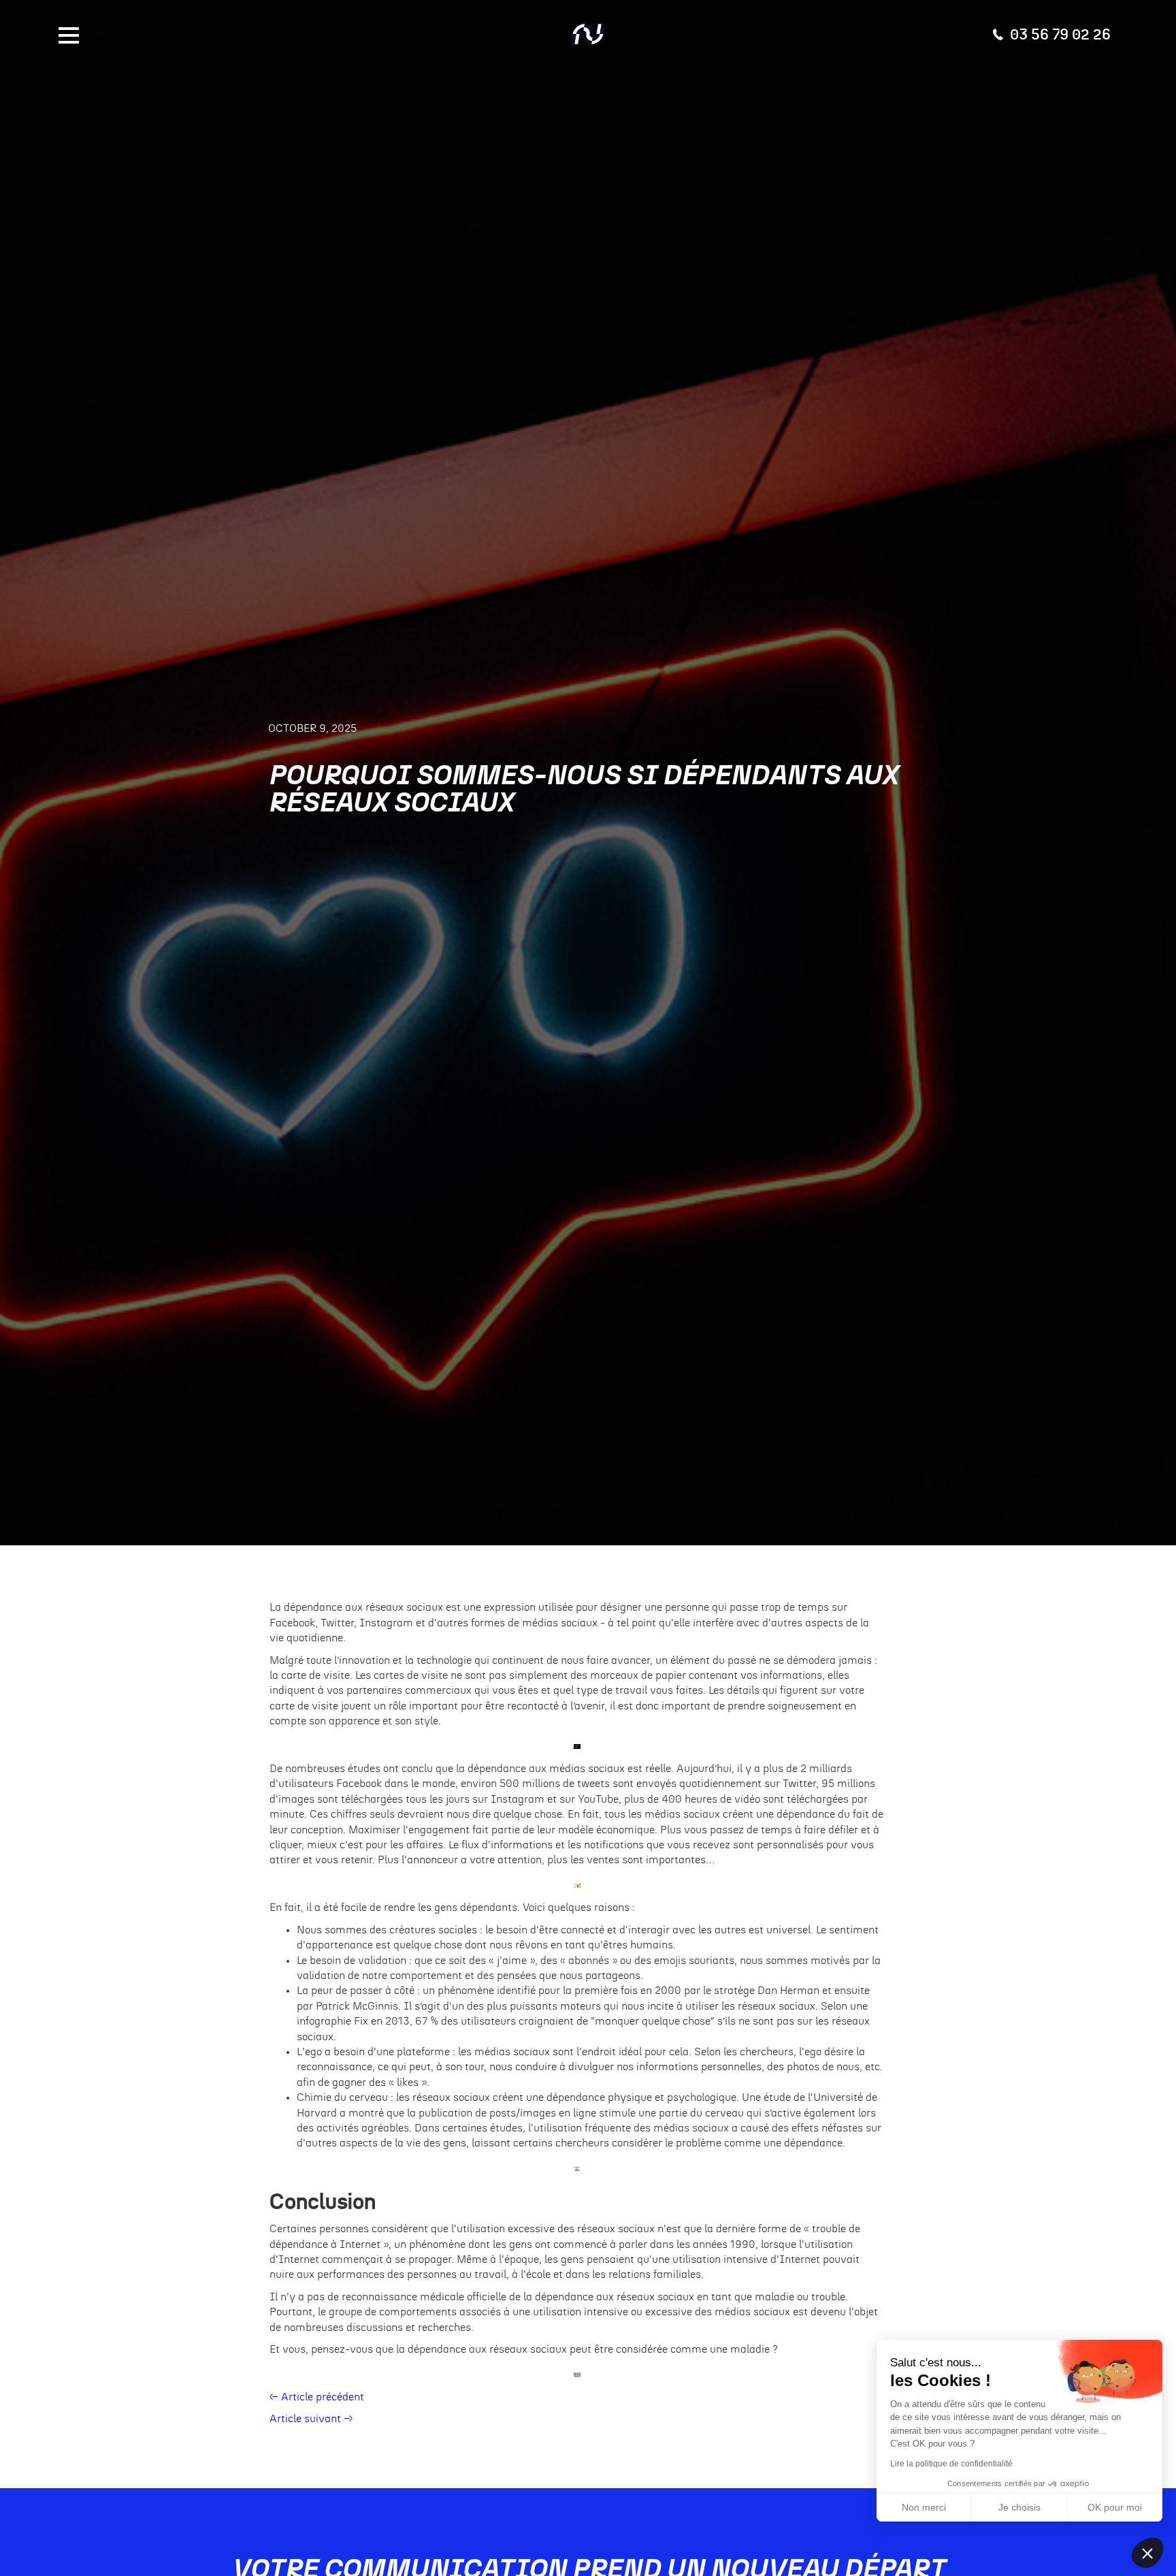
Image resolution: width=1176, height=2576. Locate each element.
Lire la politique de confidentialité (951, 2464)
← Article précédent (317, 2397)
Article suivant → (311, 2419)
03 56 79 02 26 (1060, 34)
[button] (1147, 2553)
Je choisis (1019, 2507)
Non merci (924, 2507)
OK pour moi (1115, 2507)
